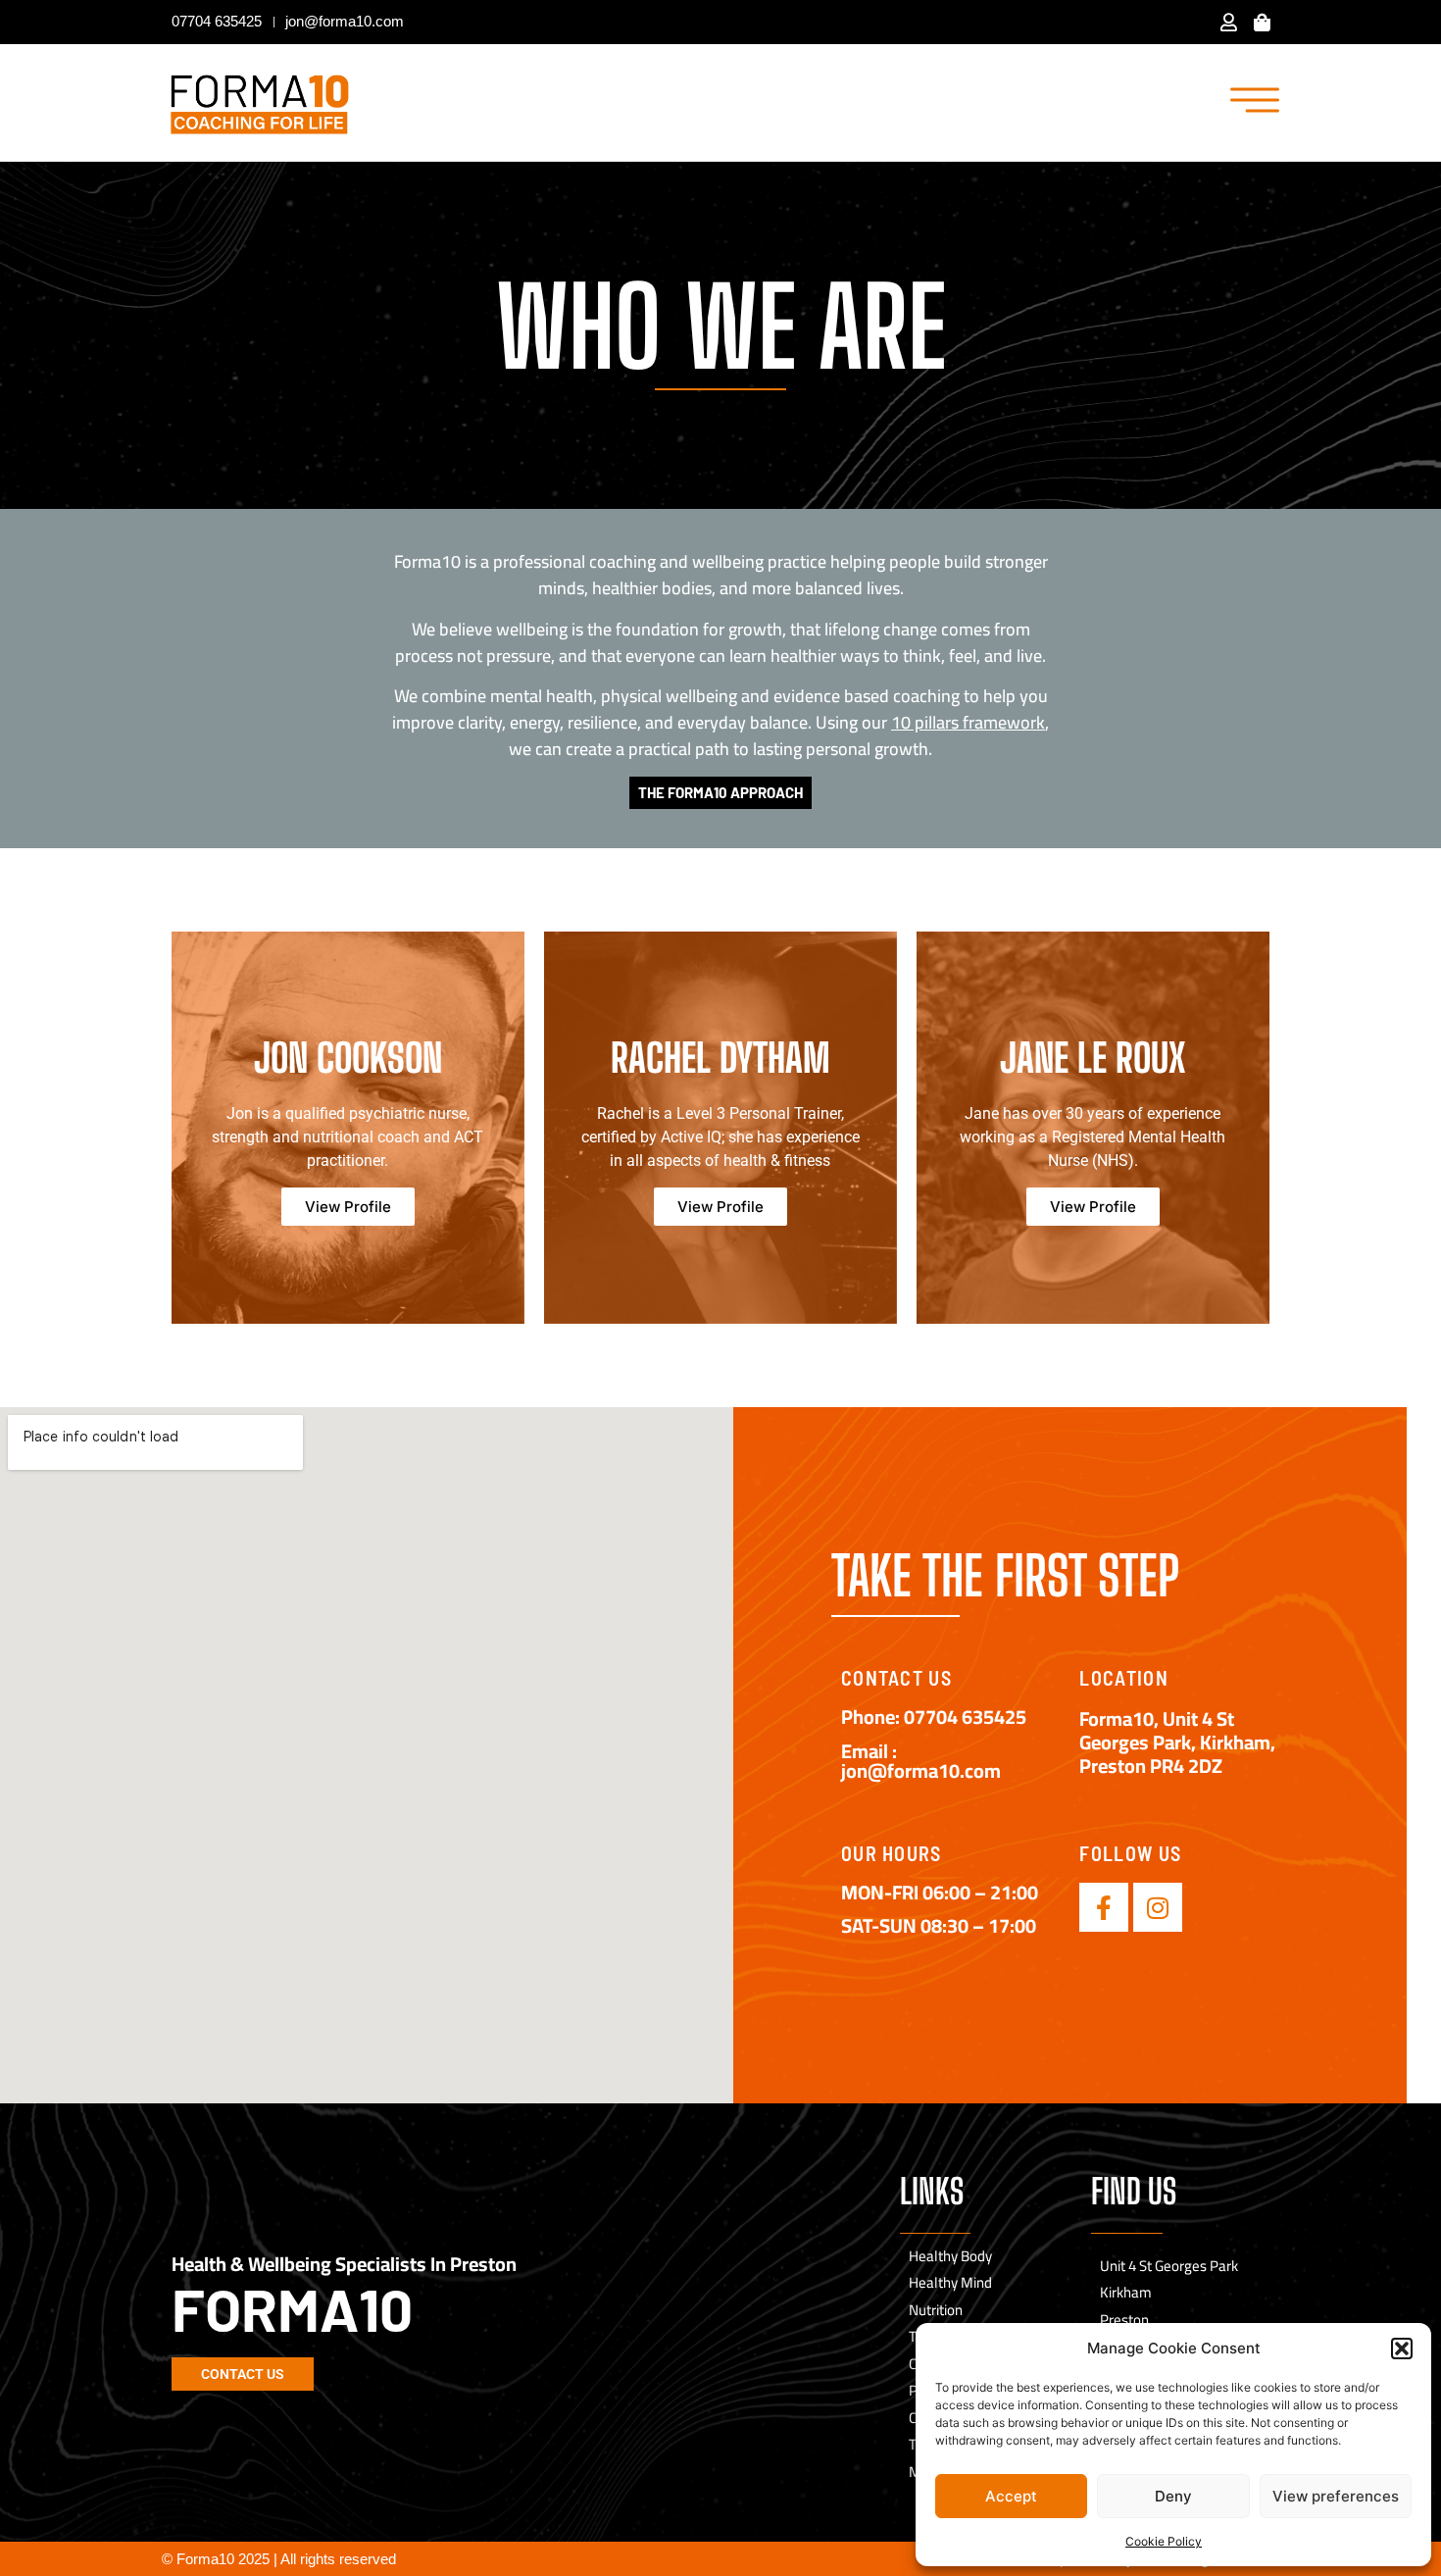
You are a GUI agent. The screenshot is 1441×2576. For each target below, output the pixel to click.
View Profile (348, 1207)
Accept (1011, 2496)
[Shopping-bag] (1263, 22)
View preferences (1336, 2496)
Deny (1173, 2496)
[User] (1229, 22)
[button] (1402, 2349)
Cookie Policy (1164, 2541)
